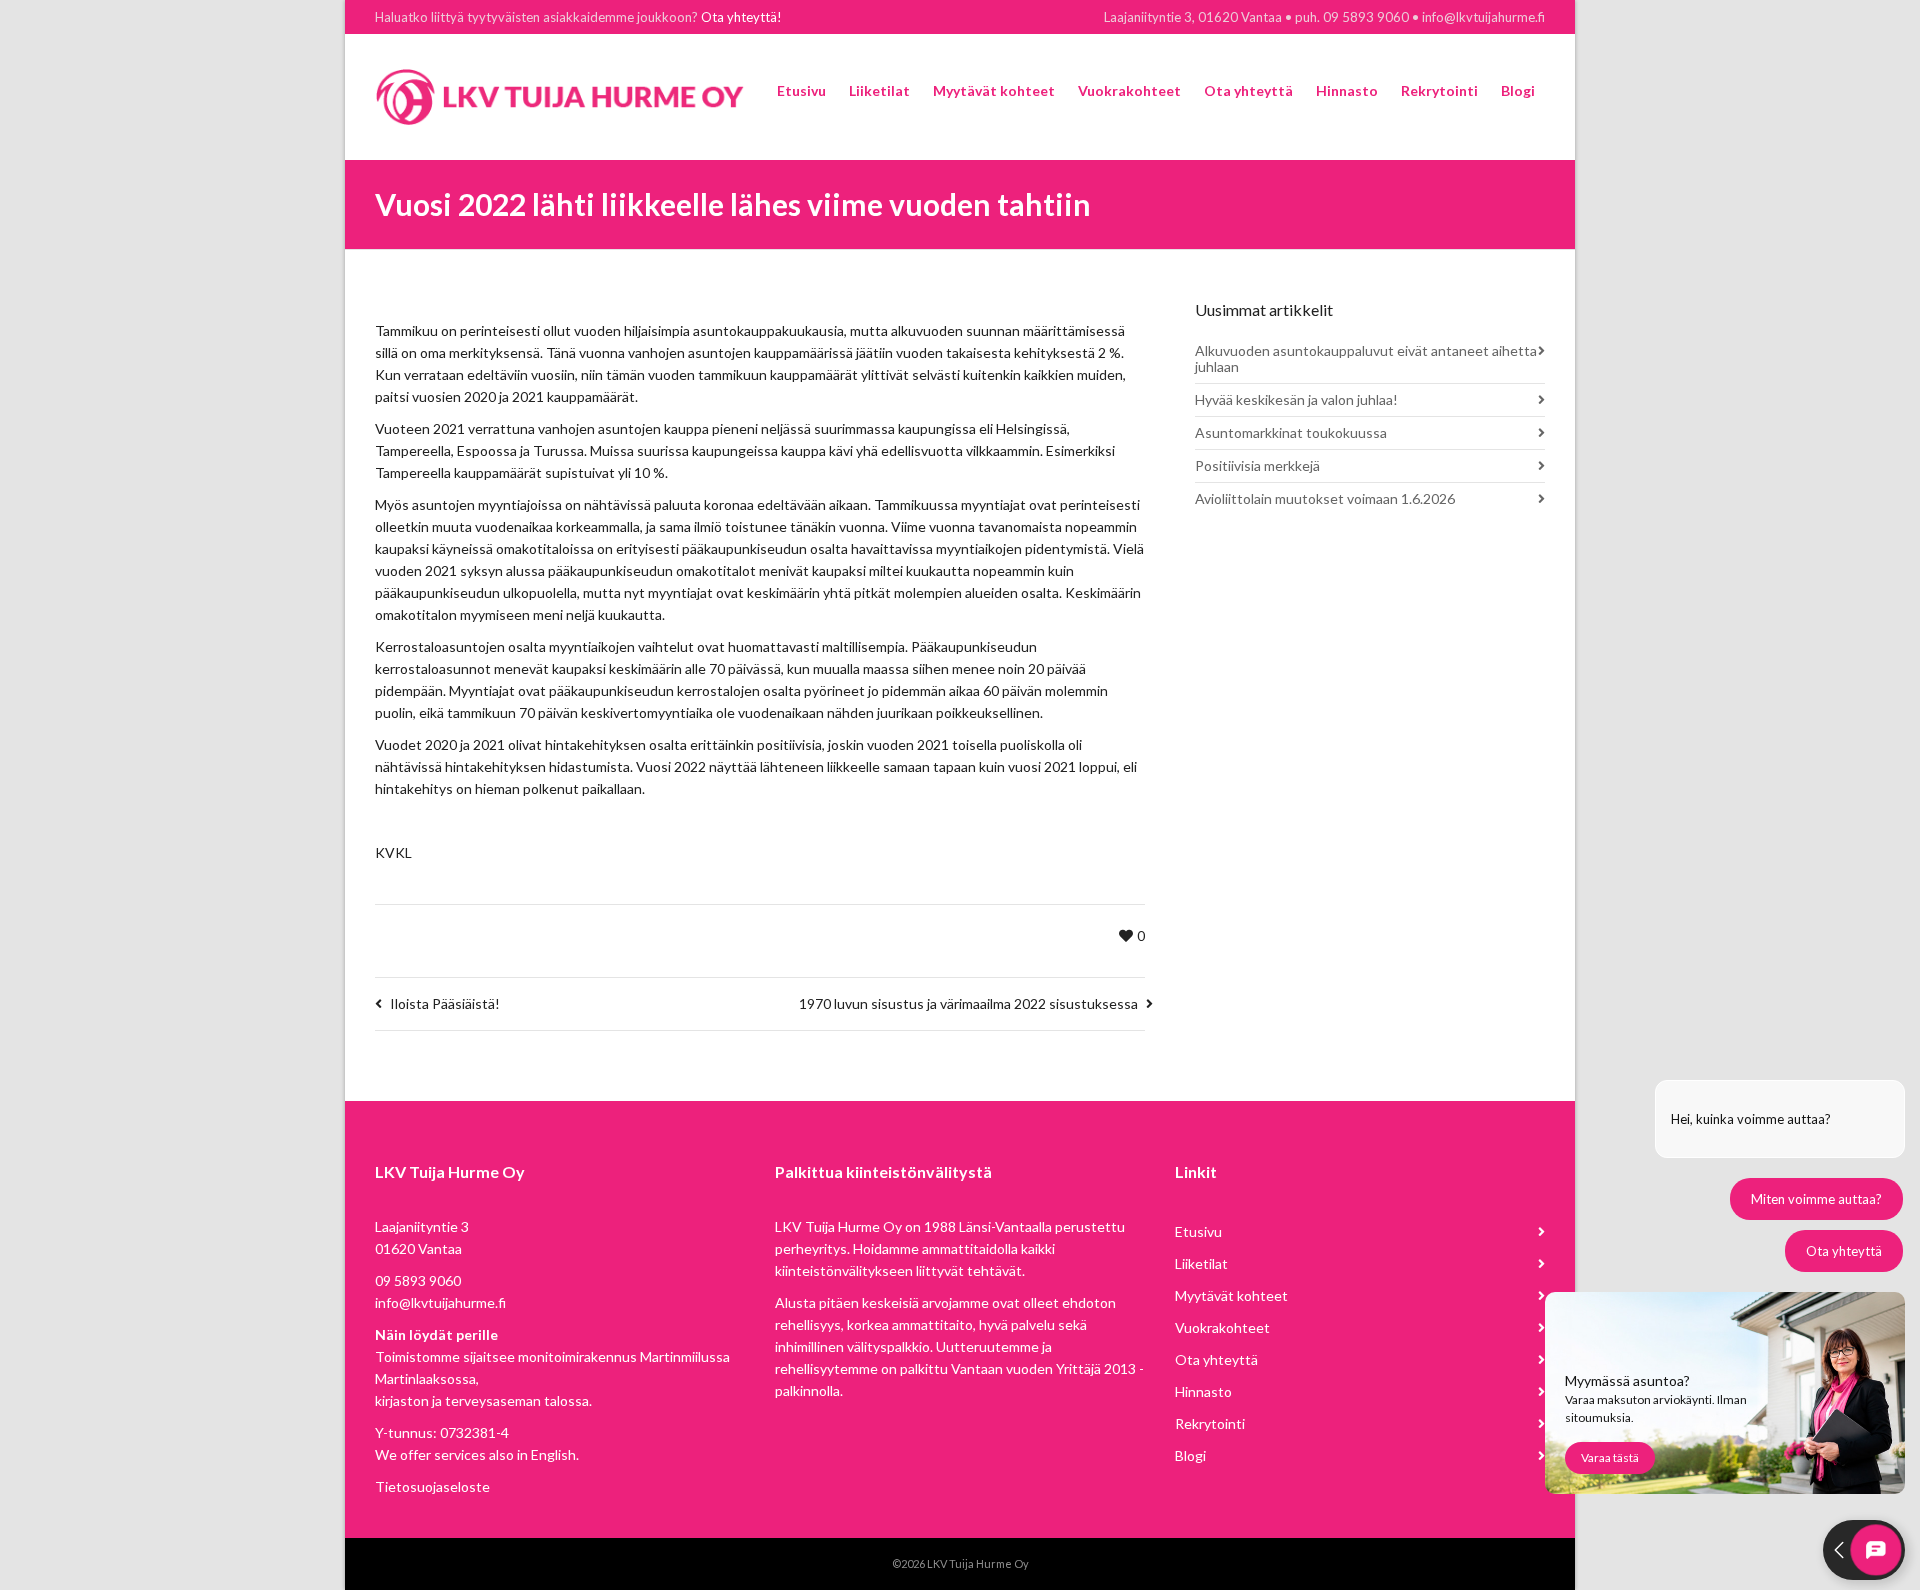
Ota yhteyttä (1216, 1359)
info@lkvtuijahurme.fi (440, 1302)
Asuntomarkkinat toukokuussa (1291, 432)
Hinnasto (1203, 1391)
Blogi (1190, 1455)
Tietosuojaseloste (432, 1486)
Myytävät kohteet (1231, 1295)
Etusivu (1198, 1231)
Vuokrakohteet (1222, 1327)
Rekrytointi (1210, 1423)
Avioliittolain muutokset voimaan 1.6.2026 (1325, 498)
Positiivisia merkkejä (1257, 465)
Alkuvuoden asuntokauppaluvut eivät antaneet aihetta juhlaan (1366, 358)
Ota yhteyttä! (741, 17)
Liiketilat (1201, 1263)
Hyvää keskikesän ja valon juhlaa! (1296, 399)
